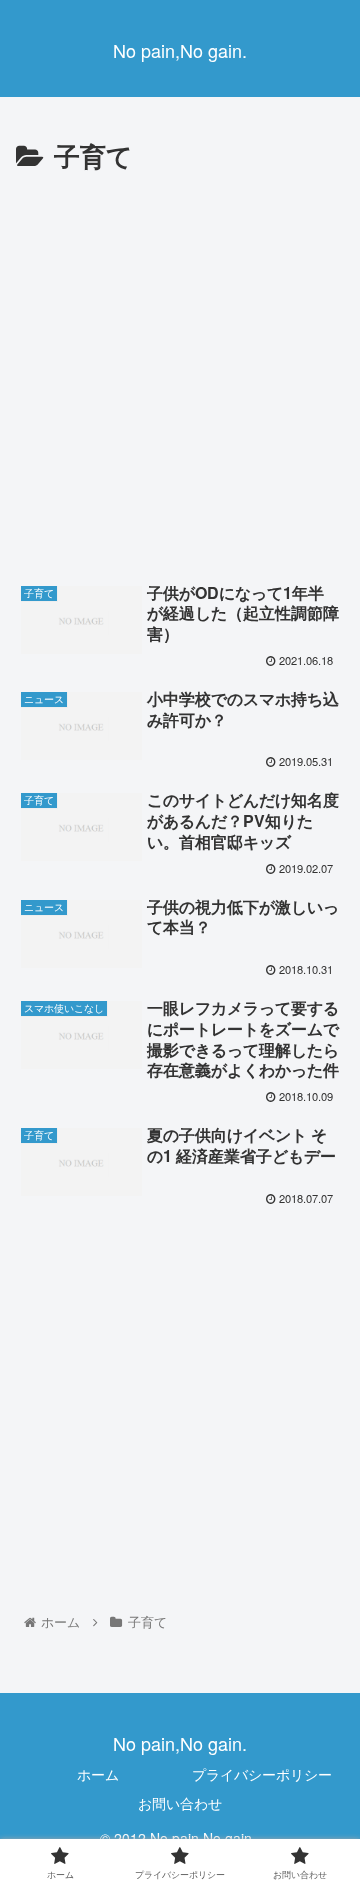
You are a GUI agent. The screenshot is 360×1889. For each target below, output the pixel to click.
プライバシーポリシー (262, 1774)
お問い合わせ (180, 1803)
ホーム (98, 1774)
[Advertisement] (180, 369)
